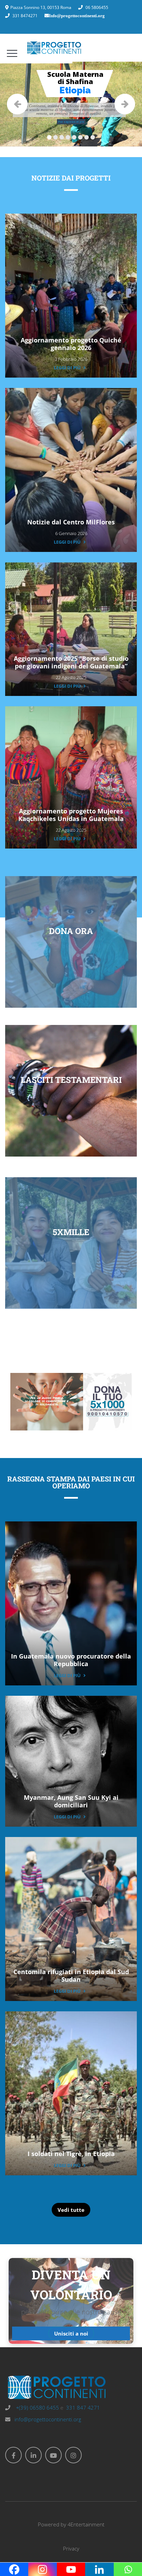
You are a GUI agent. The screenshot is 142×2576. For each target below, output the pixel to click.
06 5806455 (97, 7)
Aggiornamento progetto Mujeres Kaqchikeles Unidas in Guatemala (71, 815)
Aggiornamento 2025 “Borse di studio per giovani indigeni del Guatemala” (71, 662)
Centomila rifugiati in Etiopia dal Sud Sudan (71, 1975)
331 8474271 (25, 16)
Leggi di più (67, 368)
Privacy (71, 2548)
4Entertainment (86, 2524)
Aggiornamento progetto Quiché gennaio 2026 (71, 344)
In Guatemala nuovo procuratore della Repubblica (71, 1660)
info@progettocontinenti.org (48, 2419)
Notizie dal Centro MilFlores (71, 522)
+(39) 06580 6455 (37, 2408)
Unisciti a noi (71, 2333)
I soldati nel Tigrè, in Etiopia (71, 2154)
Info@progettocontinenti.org (77, 16)
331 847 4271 (83, 2408)
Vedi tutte (71, 2210)
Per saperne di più (71, 122)
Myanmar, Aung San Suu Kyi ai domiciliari (71, 1801)
